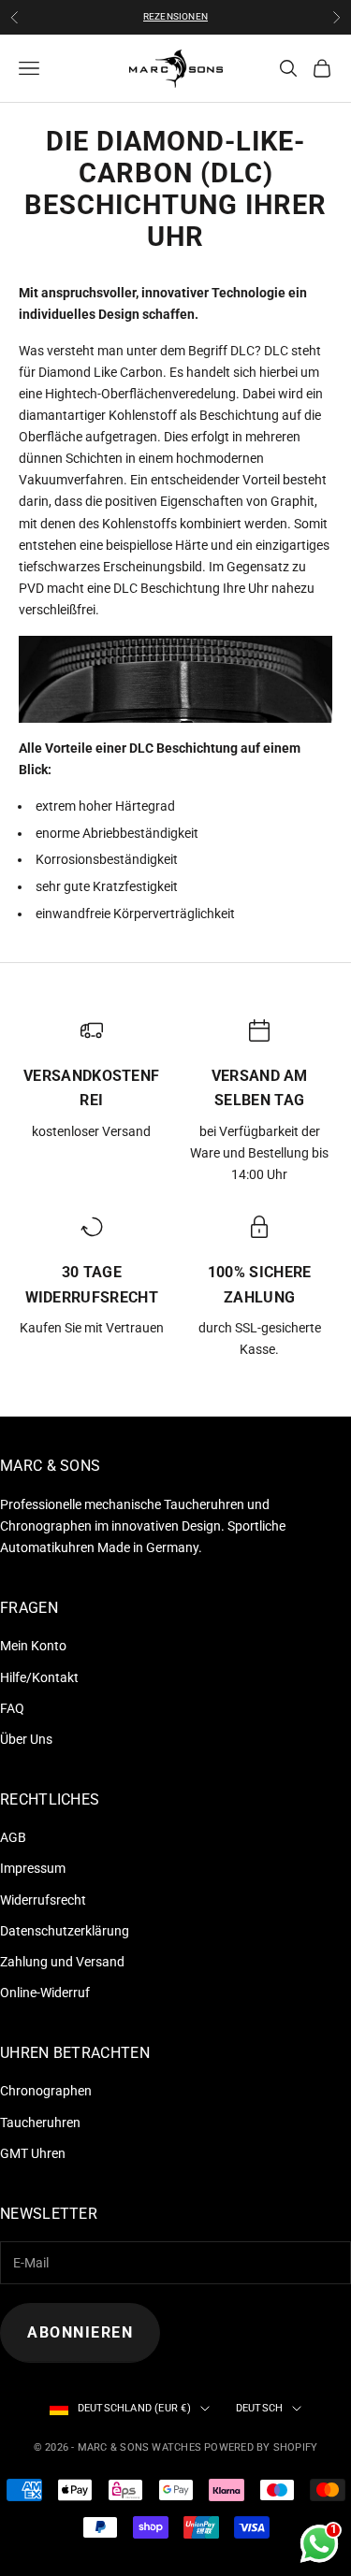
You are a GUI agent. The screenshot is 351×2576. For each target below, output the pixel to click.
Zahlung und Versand (62, 1962)
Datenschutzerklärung (65, 1931)
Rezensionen (175, 16)
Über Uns (26, 1739)
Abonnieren (80, 2332)
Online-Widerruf (45, 1993)
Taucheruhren (40, 2123)
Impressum (33, 1868)
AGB (13, 1837)
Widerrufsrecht (43, 1900)
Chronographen (46, 2091)
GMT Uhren (33, 2153)
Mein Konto (33, 1646)
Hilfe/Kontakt (39, 1677)
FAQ (12, 1708)
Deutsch (260, 2408)
